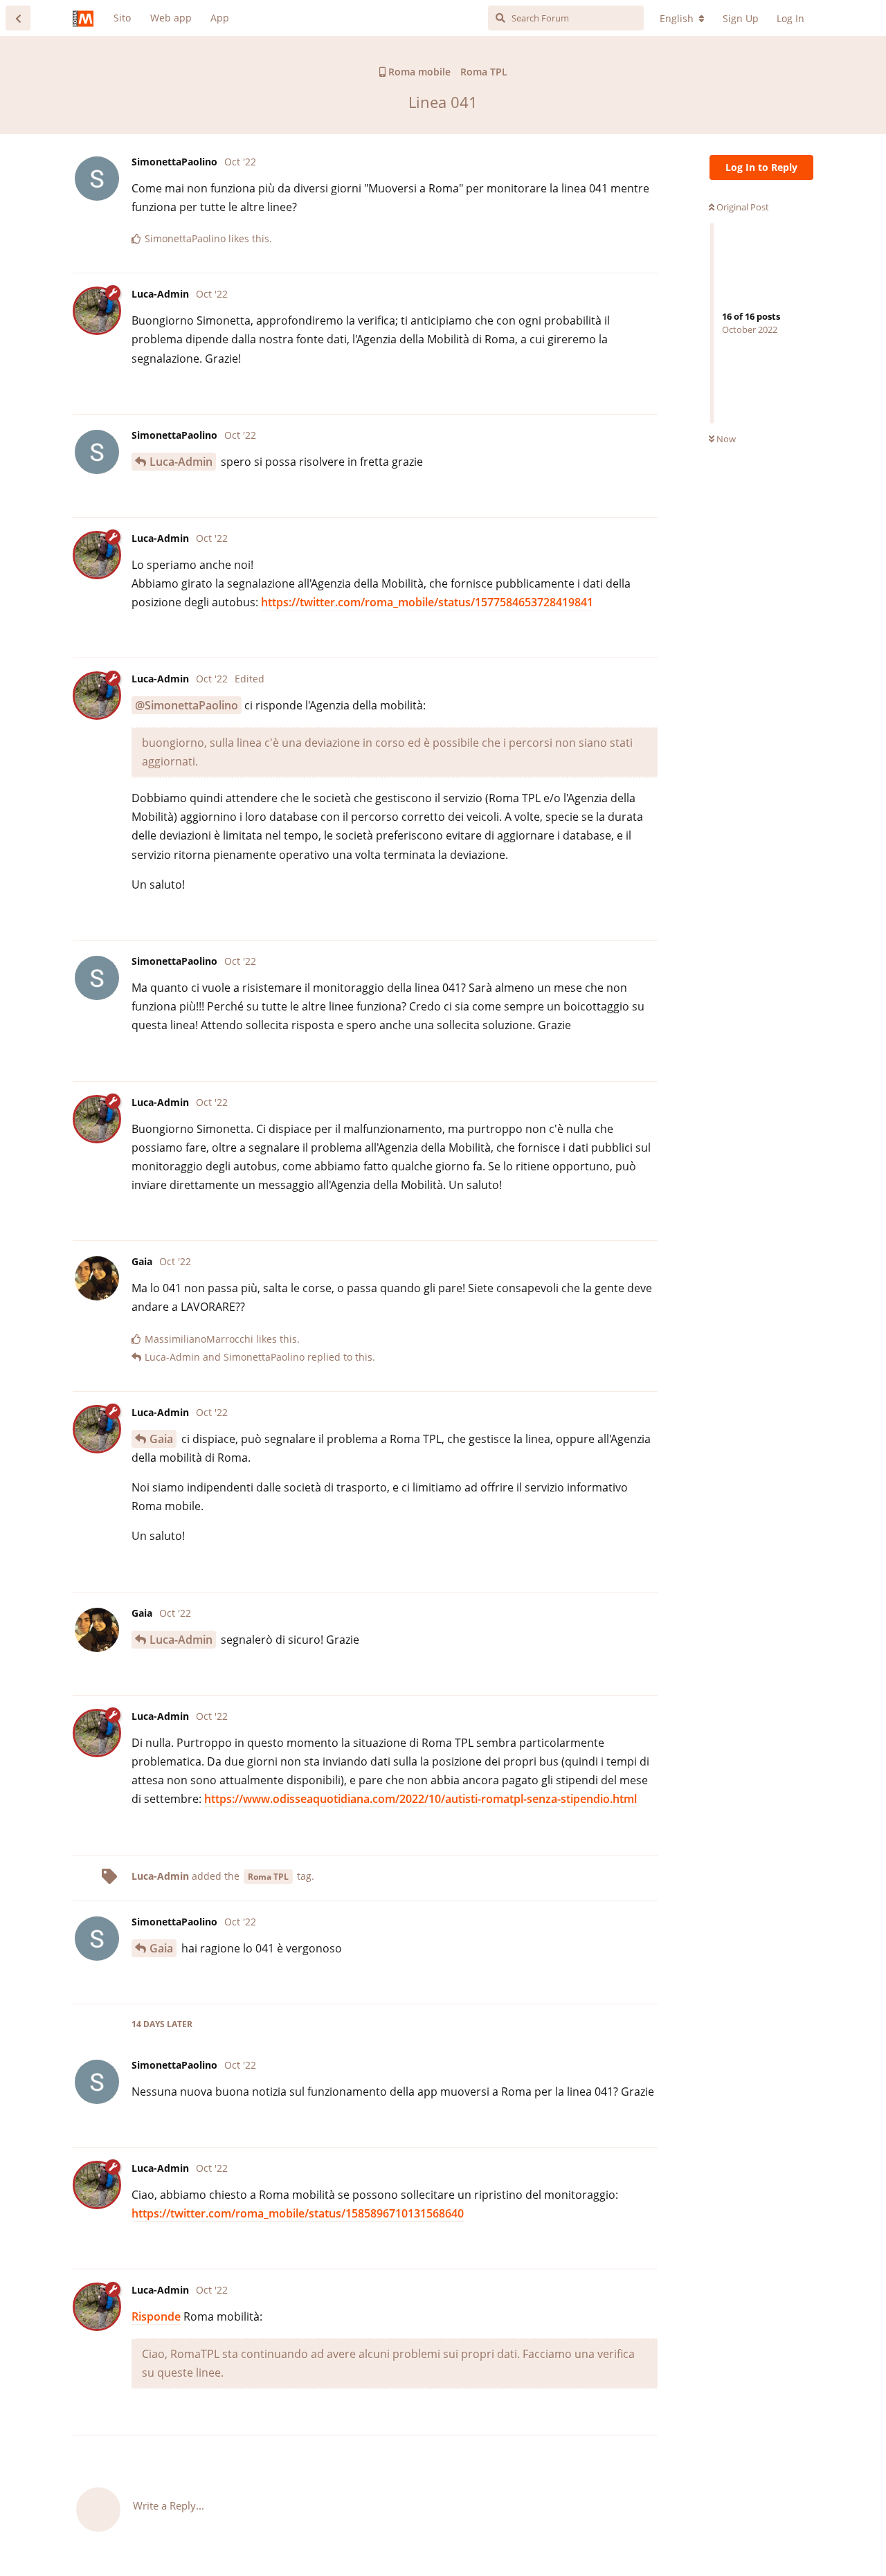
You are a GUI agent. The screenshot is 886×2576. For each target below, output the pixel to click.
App (220, 18)
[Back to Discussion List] (18, 18)
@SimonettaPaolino (187, 705)
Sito (122, 18)
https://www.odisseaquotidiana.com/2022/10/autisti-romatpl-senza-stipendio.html (421, 1799)
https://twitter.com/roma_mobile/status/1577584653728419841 (427, 602)
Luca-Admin (181, 462)
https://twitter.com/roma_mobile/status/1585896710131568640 (298, 2213)
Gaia (161, 1439)
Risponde (156, 2316)
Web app (171, 18)
